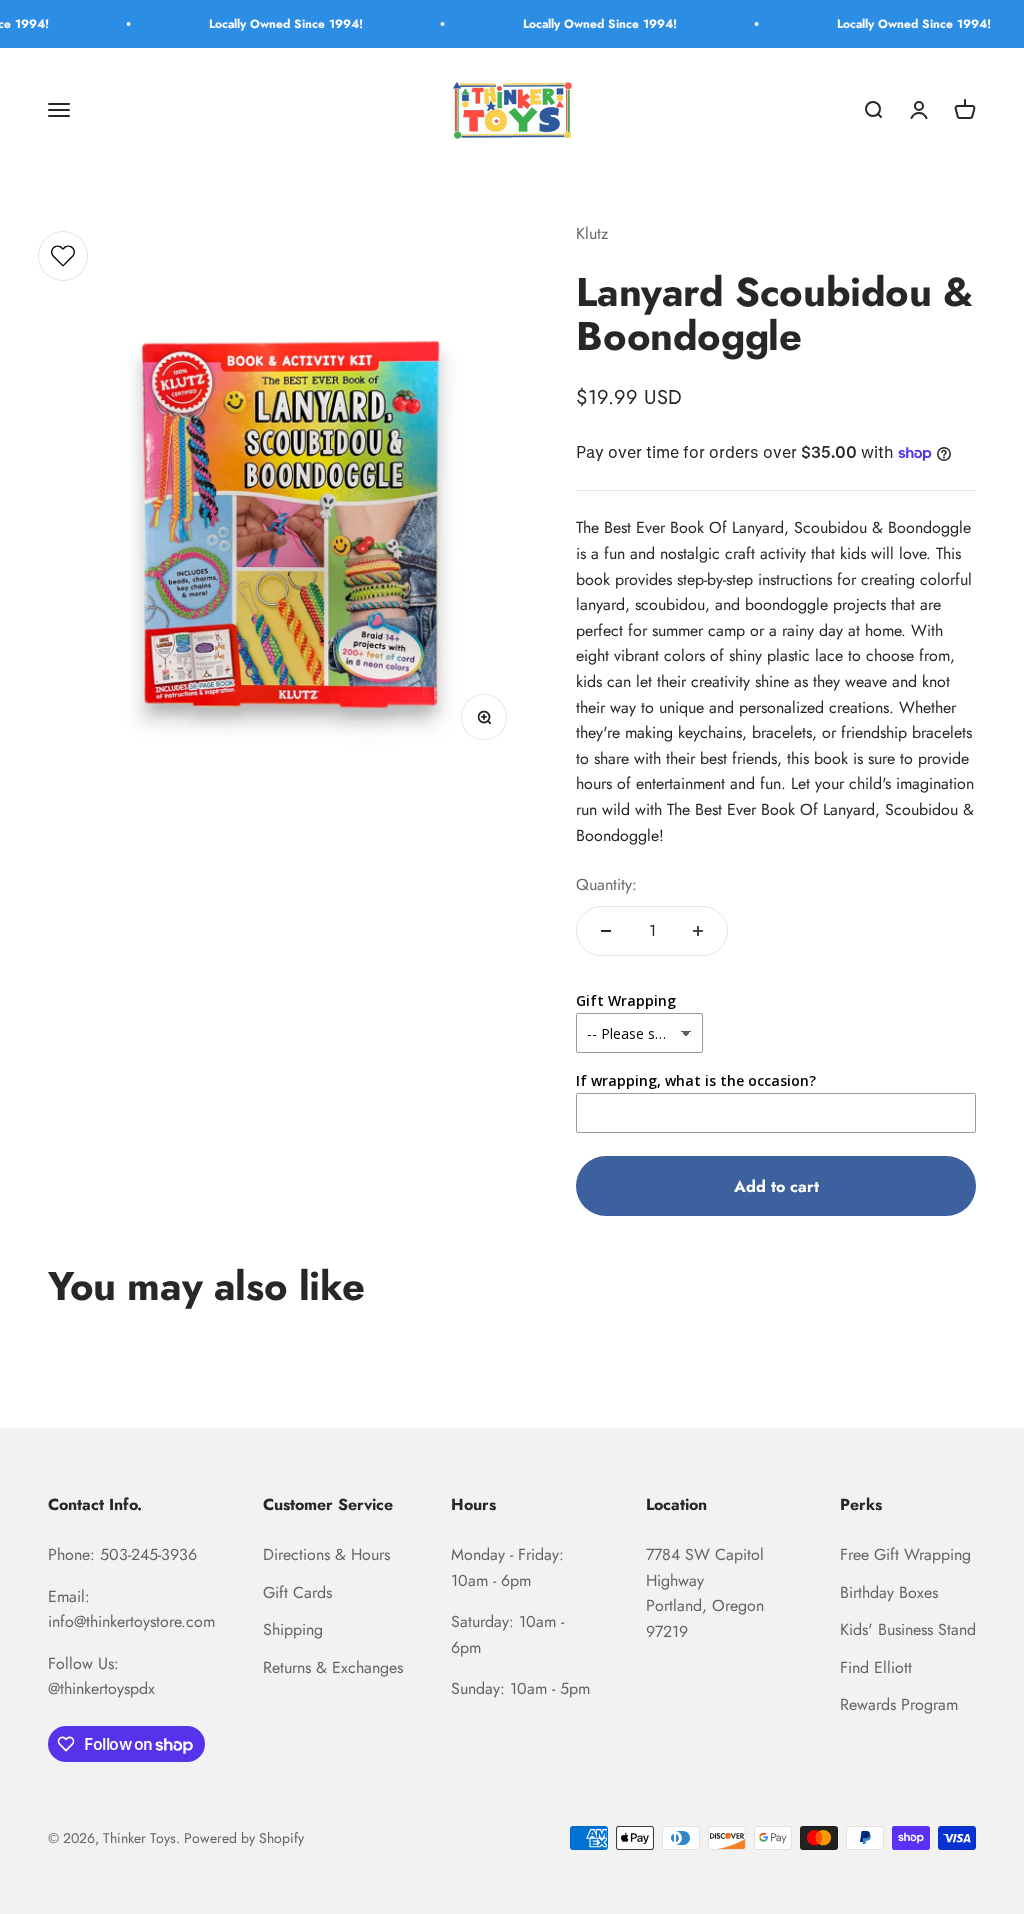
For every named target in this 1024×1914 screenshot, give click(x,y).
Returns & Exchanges (333, 1667)
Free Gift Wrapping (905, 1554)
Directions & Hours (326, 1554)
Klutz (592, 233)
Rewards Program (899, 1704)
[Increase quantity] (698, 931)
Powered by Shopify (244, 1838)
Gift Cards (297, 1592)
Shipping (293, 1629)
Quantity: (606, 884)
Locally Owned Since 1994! (261, 24)
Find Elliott (876, 1667)
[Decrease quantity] (606, 931)
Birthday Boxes (889, 1592)
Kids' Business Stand (908, 1629)
